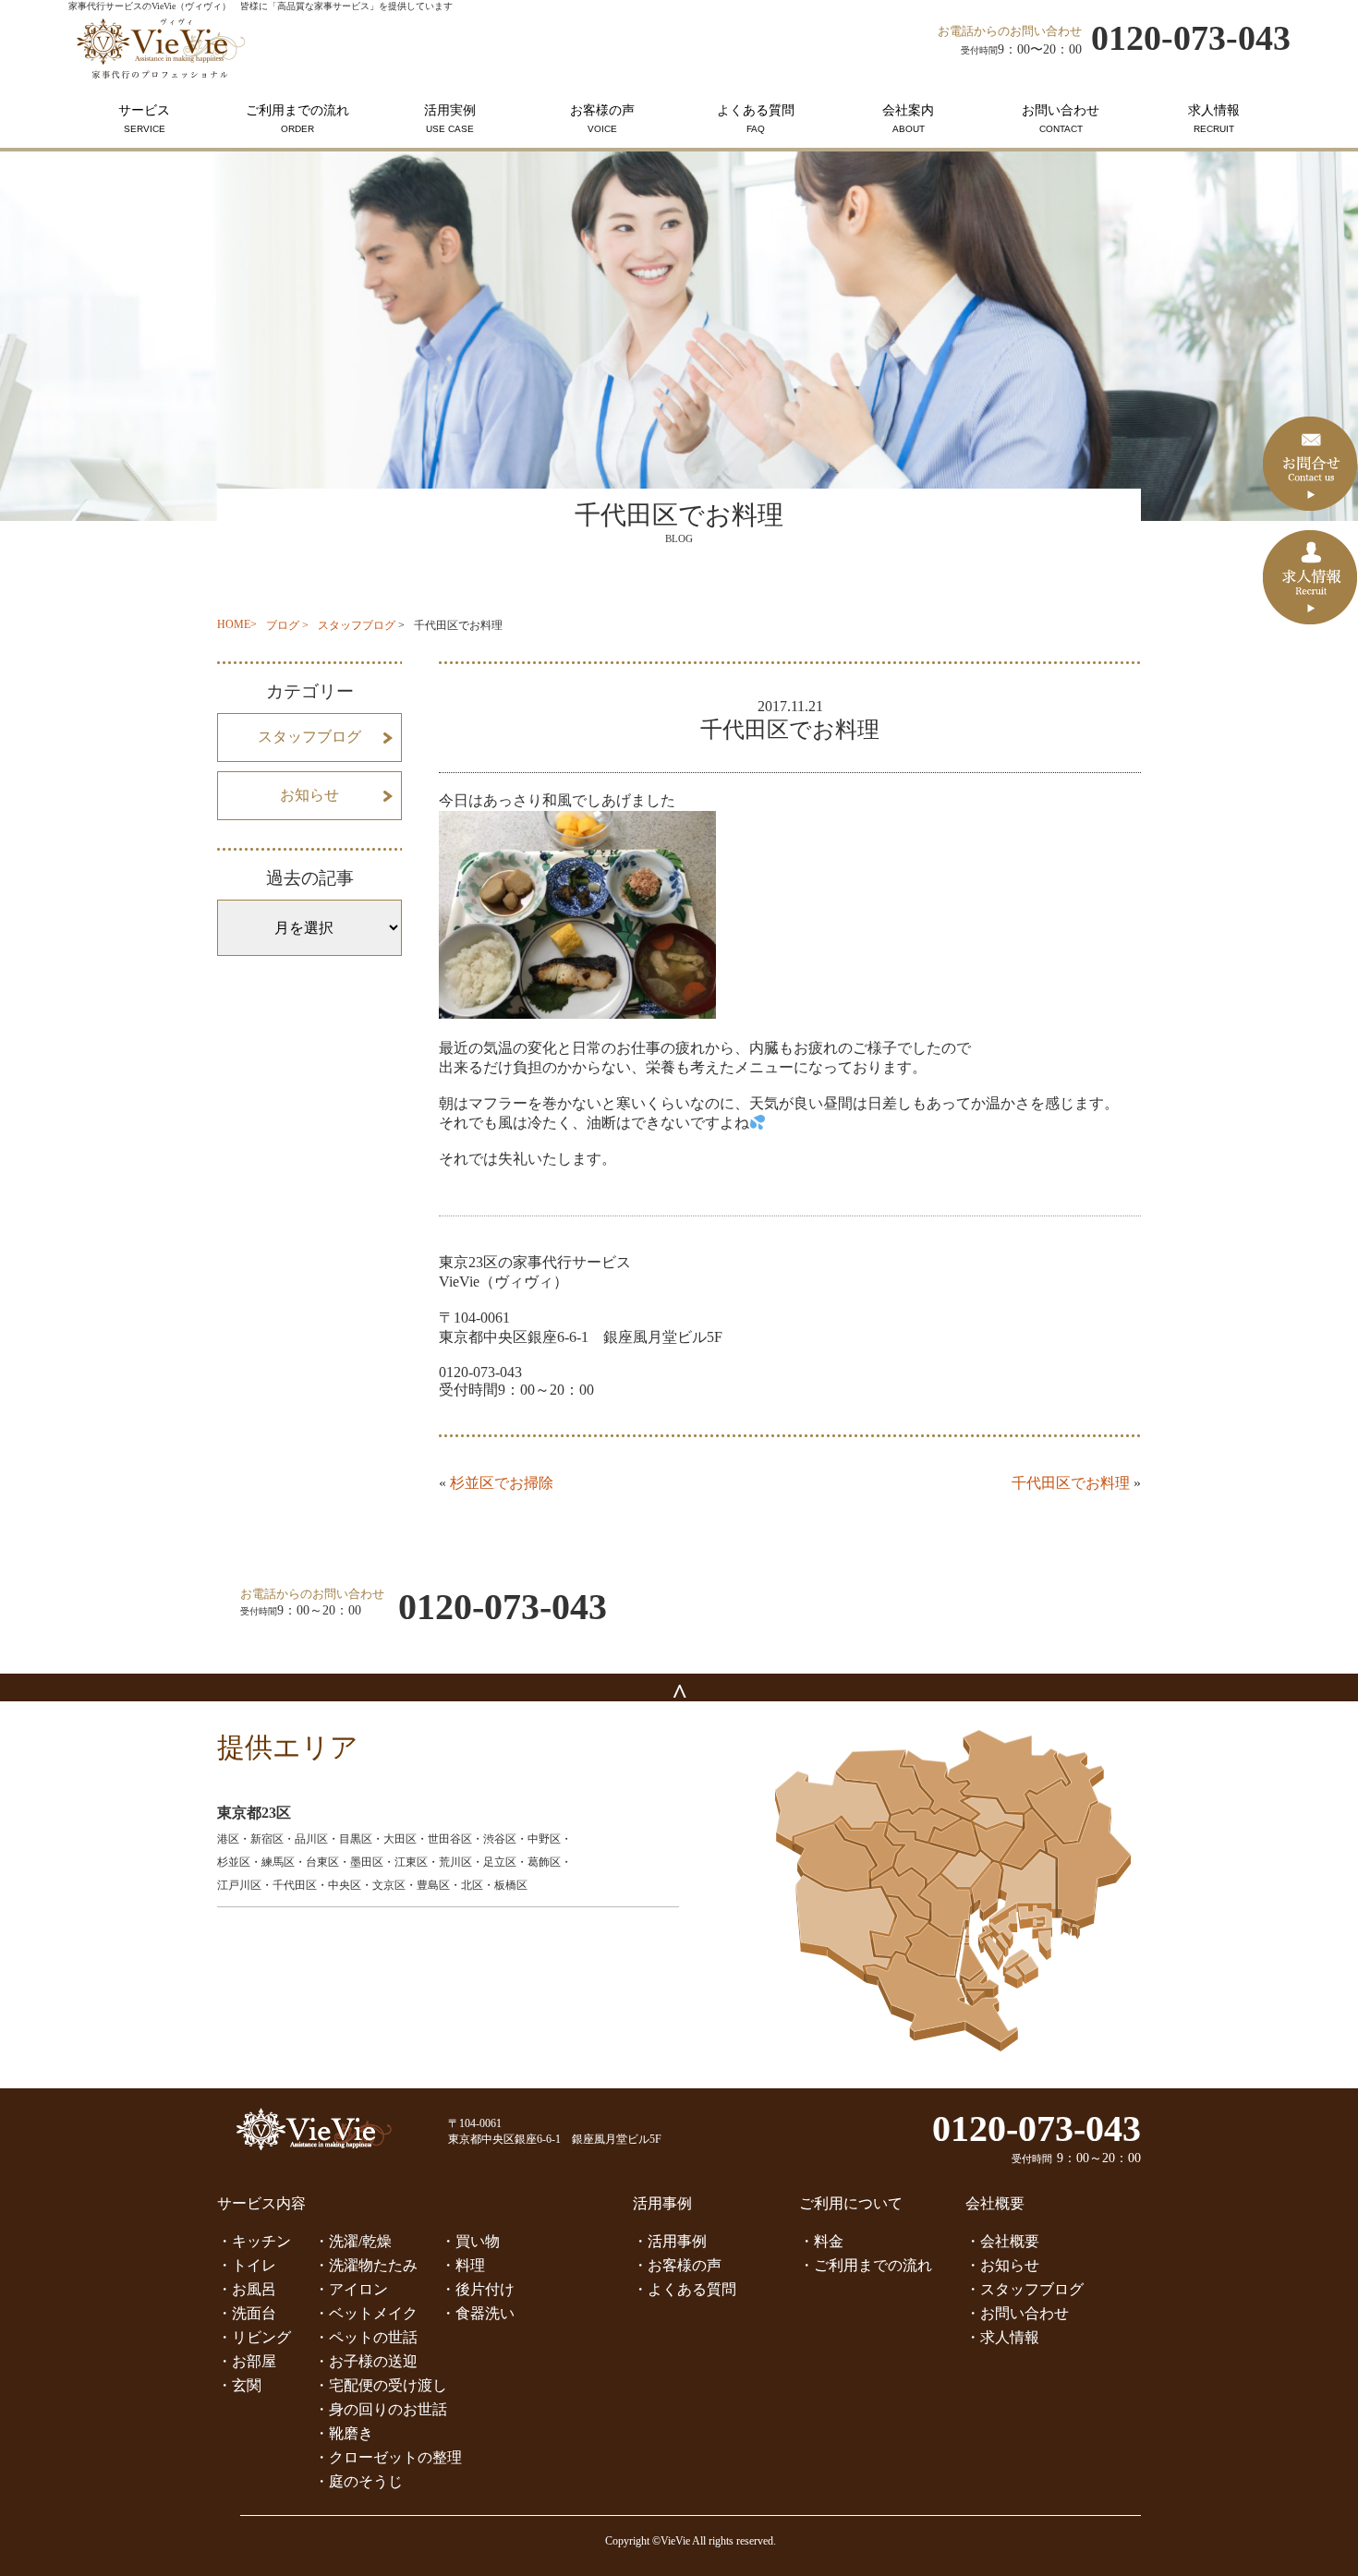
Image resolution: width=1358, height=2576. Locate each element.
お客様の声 (602, 119)
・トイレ (247, 2265)
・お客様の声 (677, 2265)
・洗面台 (247, 2313)
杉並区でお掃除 (502, 1483)
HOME (234, 624)
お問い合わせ (1061, 119)
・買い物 (470, 2241)
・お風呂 (247, 2289)
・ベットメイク (366, 2313)
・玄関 (239, 2385)
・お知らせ (1002, 2265)
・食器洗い (478, 2313)
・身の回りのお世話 (381, 2409)
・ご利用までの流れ (866, 2265)
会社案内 (908, 119)
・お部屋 (247, 2361)
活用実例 (450, 119)
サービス (144, 119)
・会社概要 (1002, 2241)
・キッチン (254, 2241)
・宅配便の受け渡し (381, 2385)
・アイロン (351, 2289)
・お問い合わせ (1017, 2313)
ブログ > (287, 625)
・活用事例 (670, 2241)
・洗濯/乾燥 (353, 2241)
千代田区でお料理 (1071, 1483)
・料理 (463, 2265)
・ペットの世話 (366, 2337)
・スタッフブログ (1025, 2289)
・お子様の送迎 (366, 2361)
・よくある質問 (685, 2289)
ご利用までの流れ (297, 119)
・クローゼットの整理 (388, 2457)
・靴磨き (344, 2433)
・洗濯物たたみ (366, 2265)
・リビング (254, 2337)
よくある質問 (756, 119)
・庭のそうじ (358, 2481)
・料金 (821, 2241)
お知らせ (309, 795)
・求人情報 (1002, 2337)
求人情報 (1214, 119)
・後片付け (478, 2289)
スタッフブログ (357, 625)
